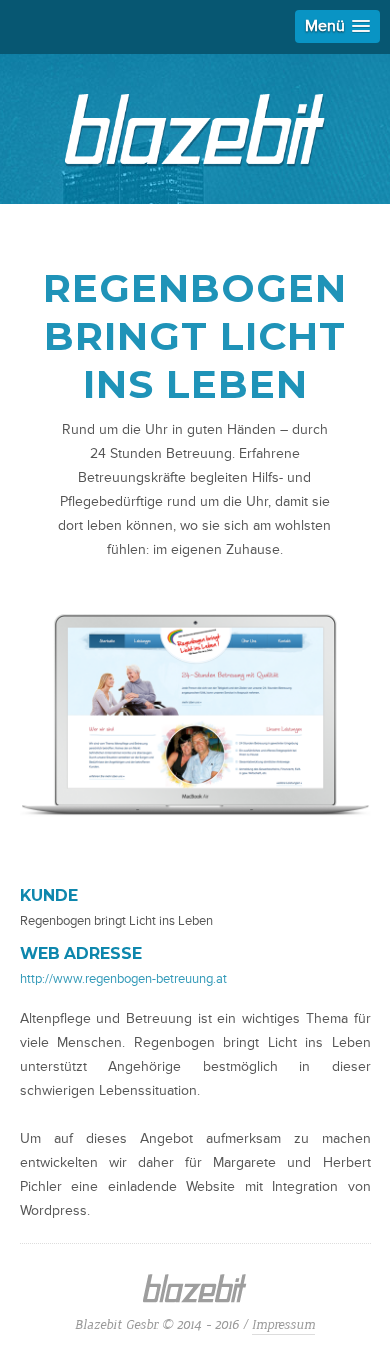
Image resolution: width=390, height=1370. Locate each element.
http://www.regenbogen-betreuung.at (123, 979)
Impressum (283, 1325)
